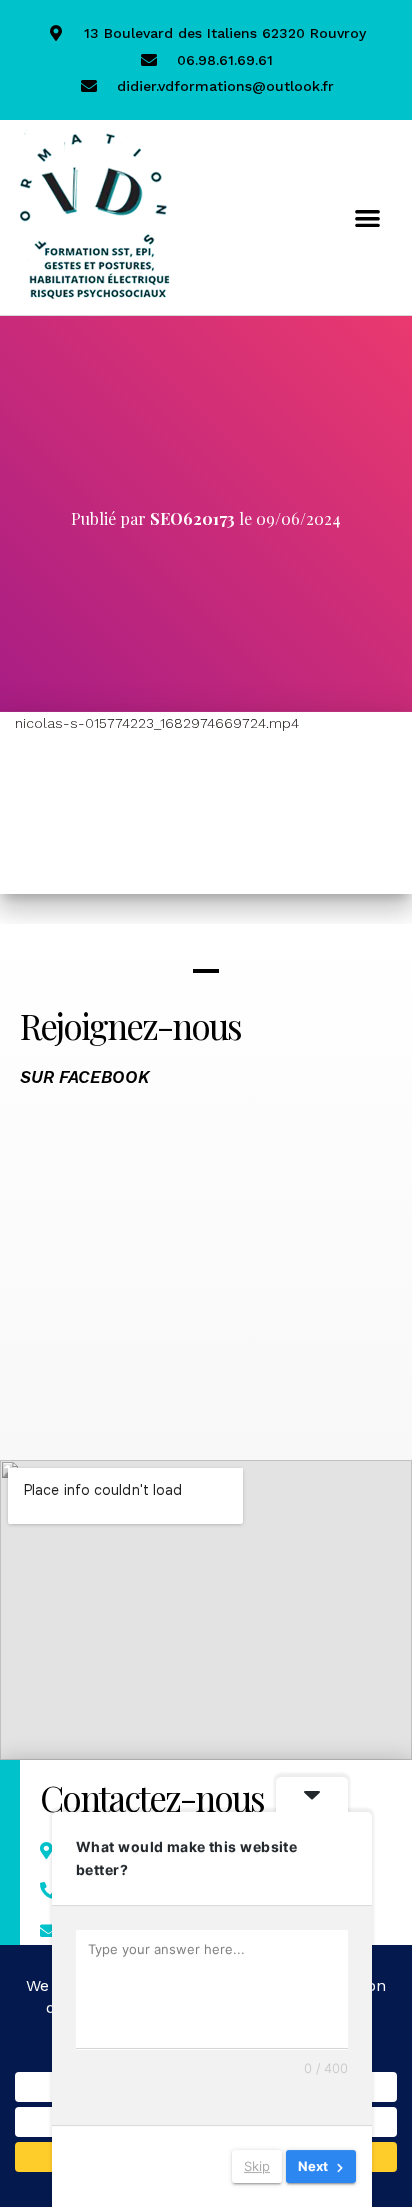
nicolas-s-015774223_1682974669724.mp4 (157, 723)
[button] (367, 217)
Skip (257, 2166)
